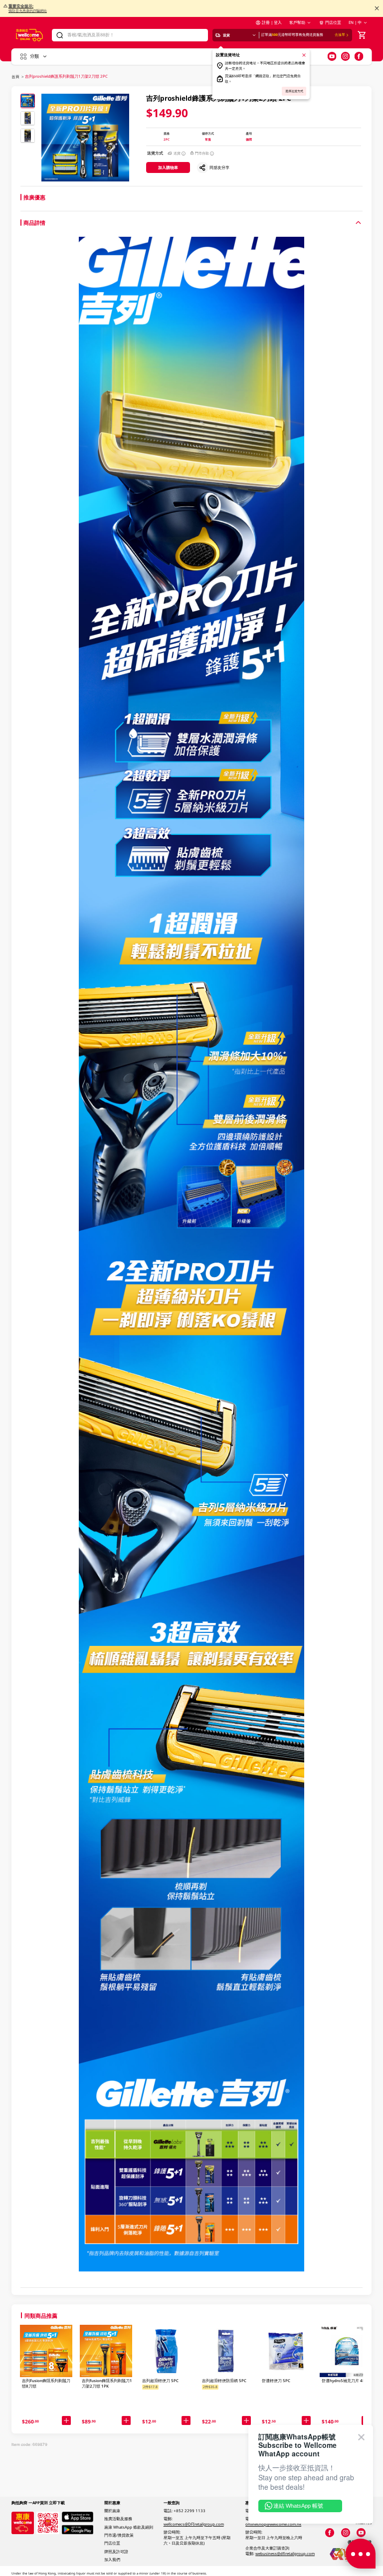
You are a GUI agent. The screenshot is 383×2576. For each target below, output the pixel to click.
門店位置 (333, 22)
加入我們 (112, 2560)
